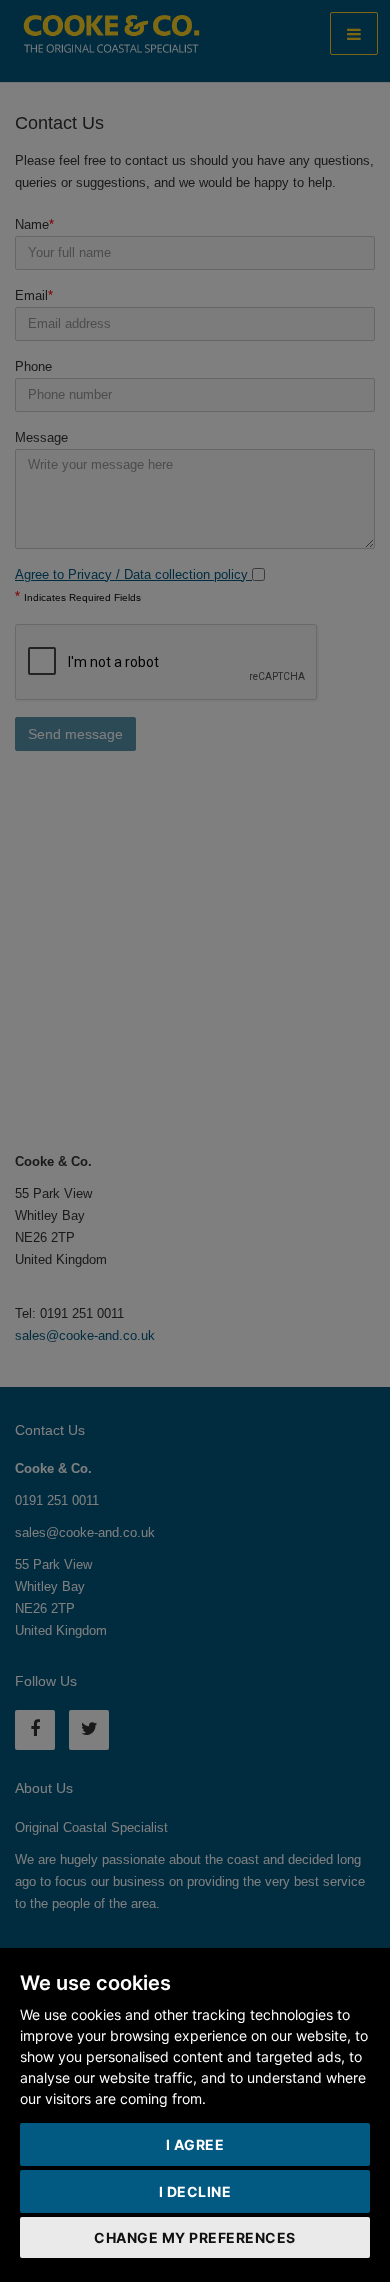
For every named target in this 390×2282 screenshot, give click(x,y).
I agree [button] (195, 2144)
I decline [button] (195, 2191)
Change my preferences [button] (195, 2237)
